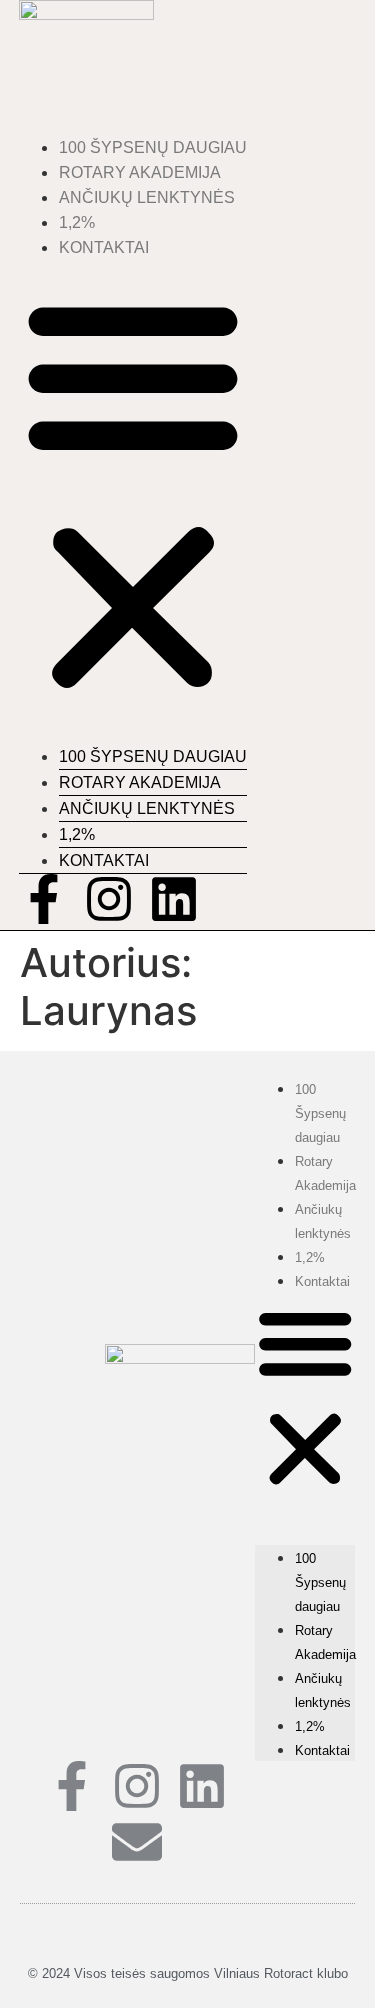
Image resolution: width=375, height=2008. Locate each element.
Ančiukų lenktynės (147, 197)
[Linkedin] (174, 899)
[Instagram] (109, 899)
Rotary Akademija (140, 172)
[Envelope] (137, 1842)
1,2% (77, 222)
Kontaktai (104, 247)
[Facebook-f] (44, 899)
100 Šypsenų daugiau (153, 147)
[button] (133, 494)
